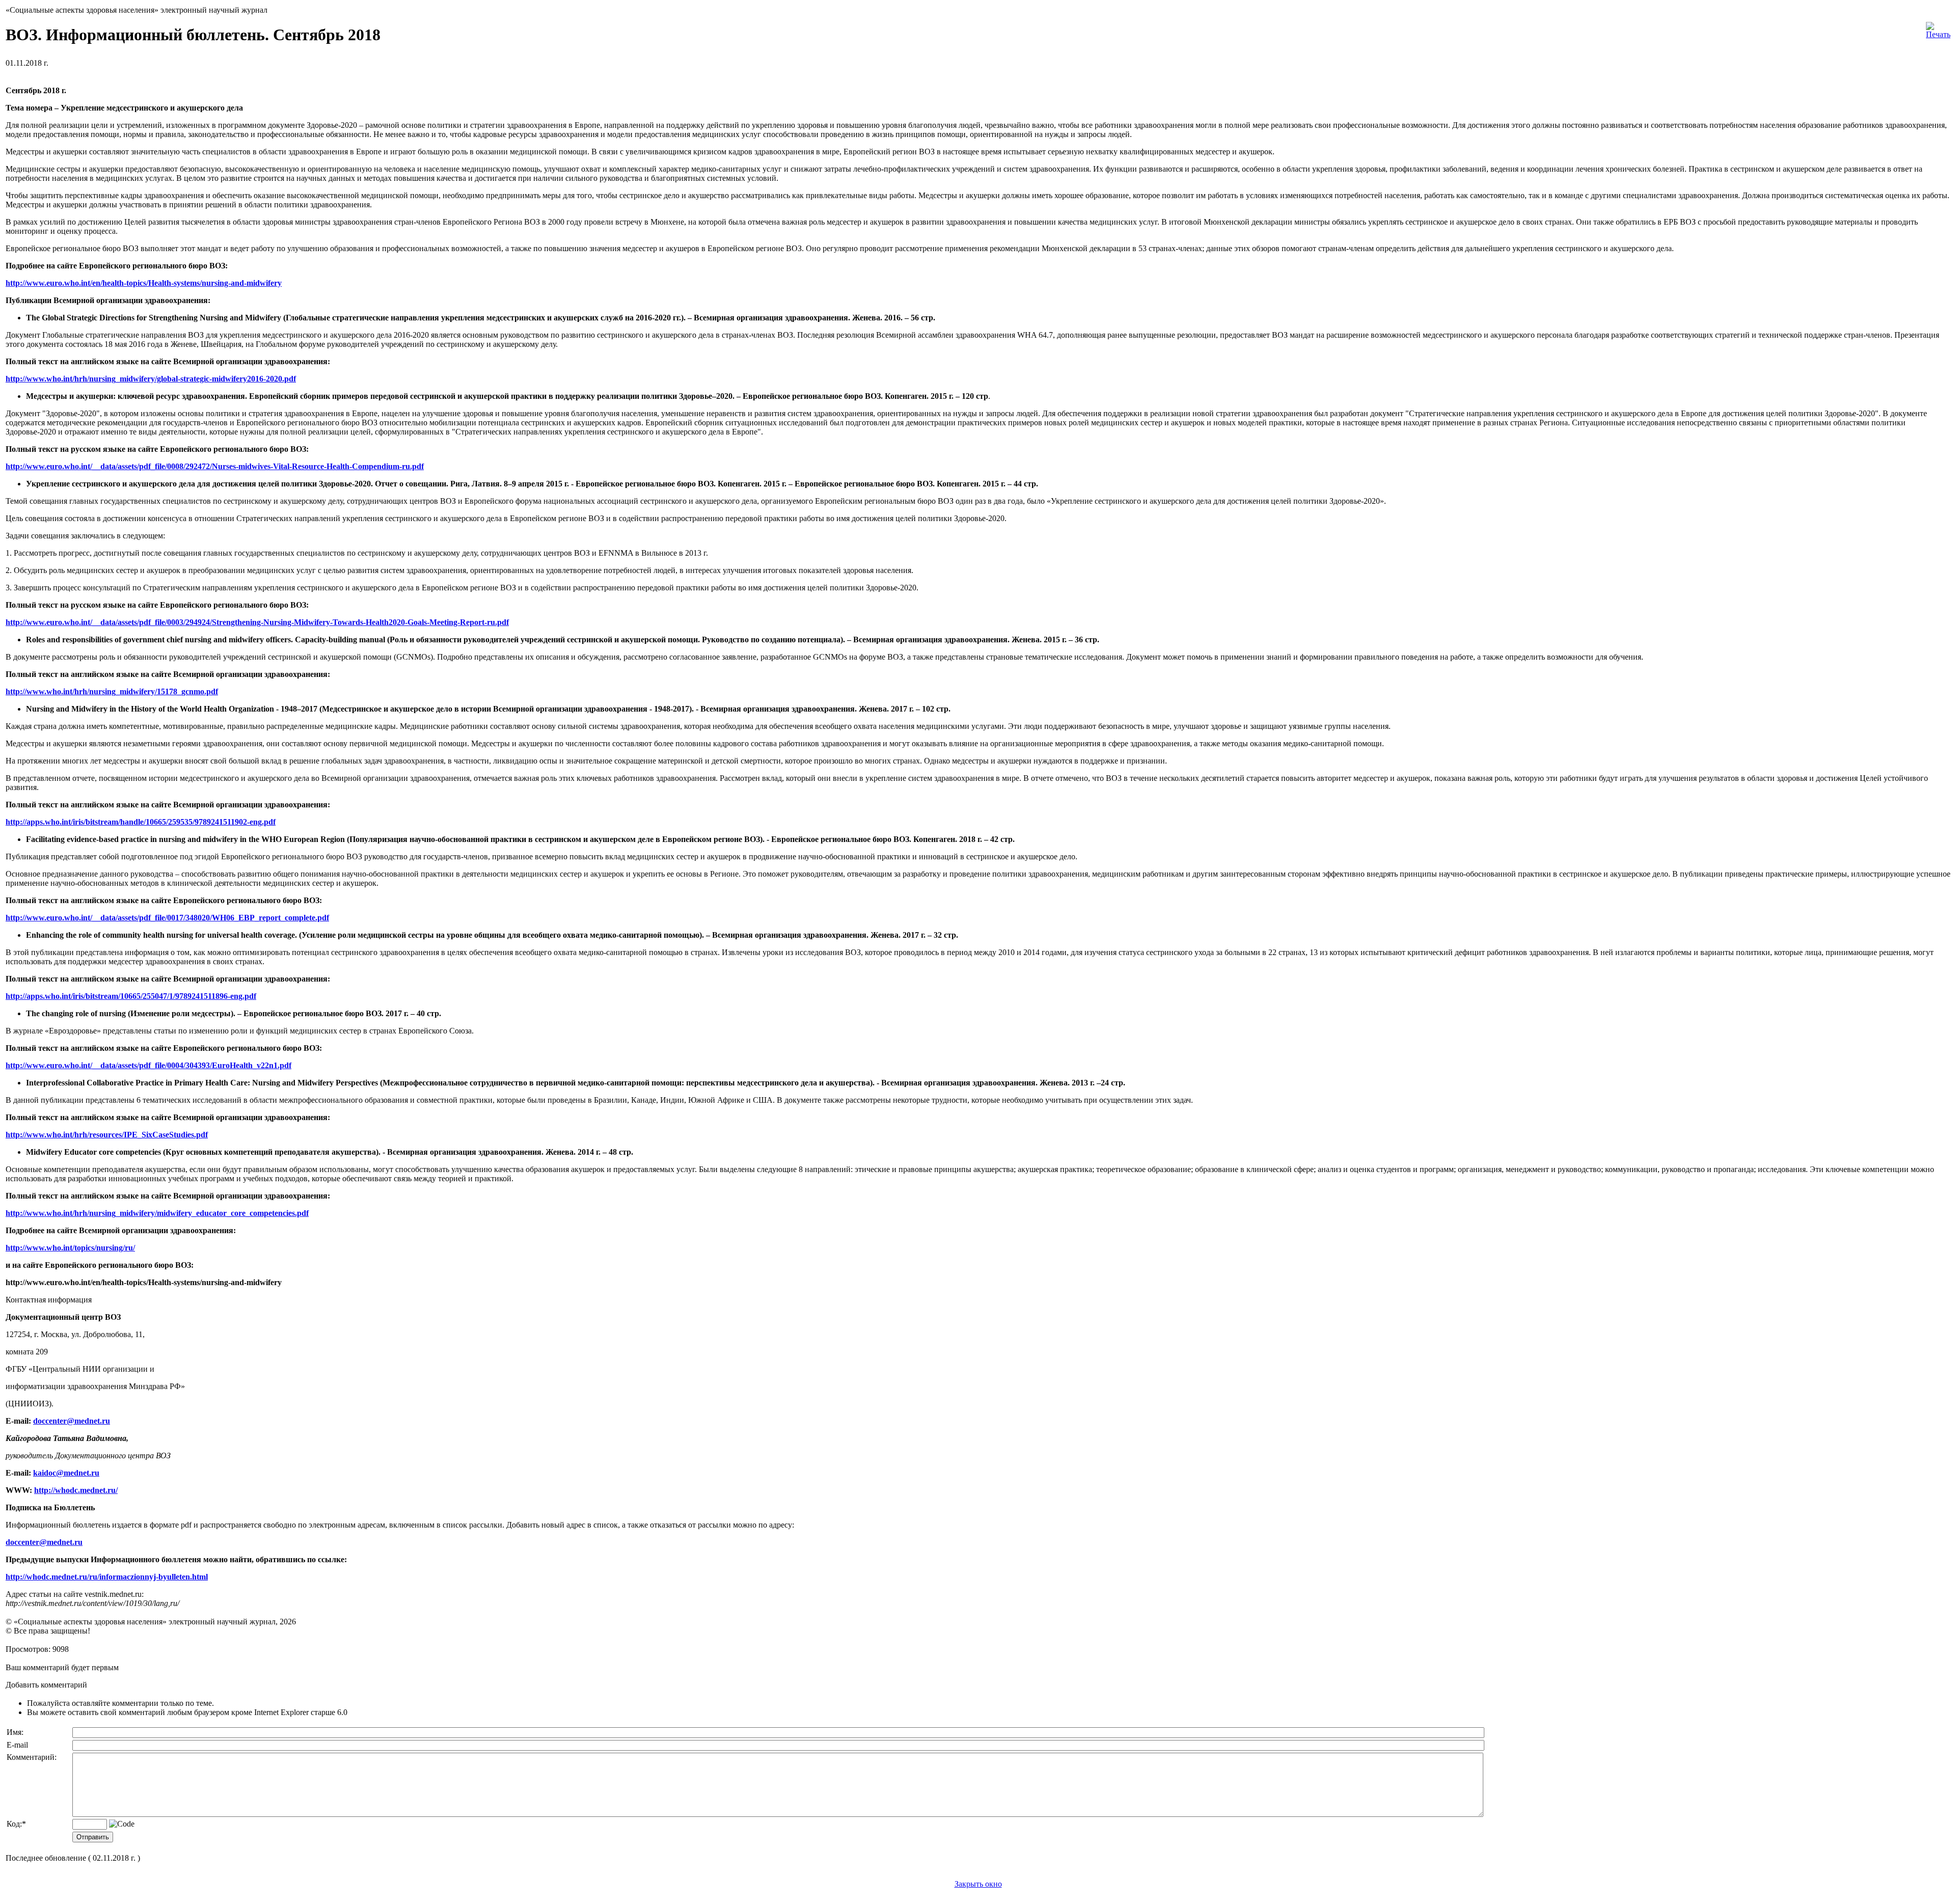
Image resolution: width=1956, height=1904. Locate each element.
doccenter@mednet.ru (72, 1421)
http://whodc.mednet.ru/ (76, 1490)
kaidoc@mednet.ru (66, 1473)
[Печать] (1938, 28)
